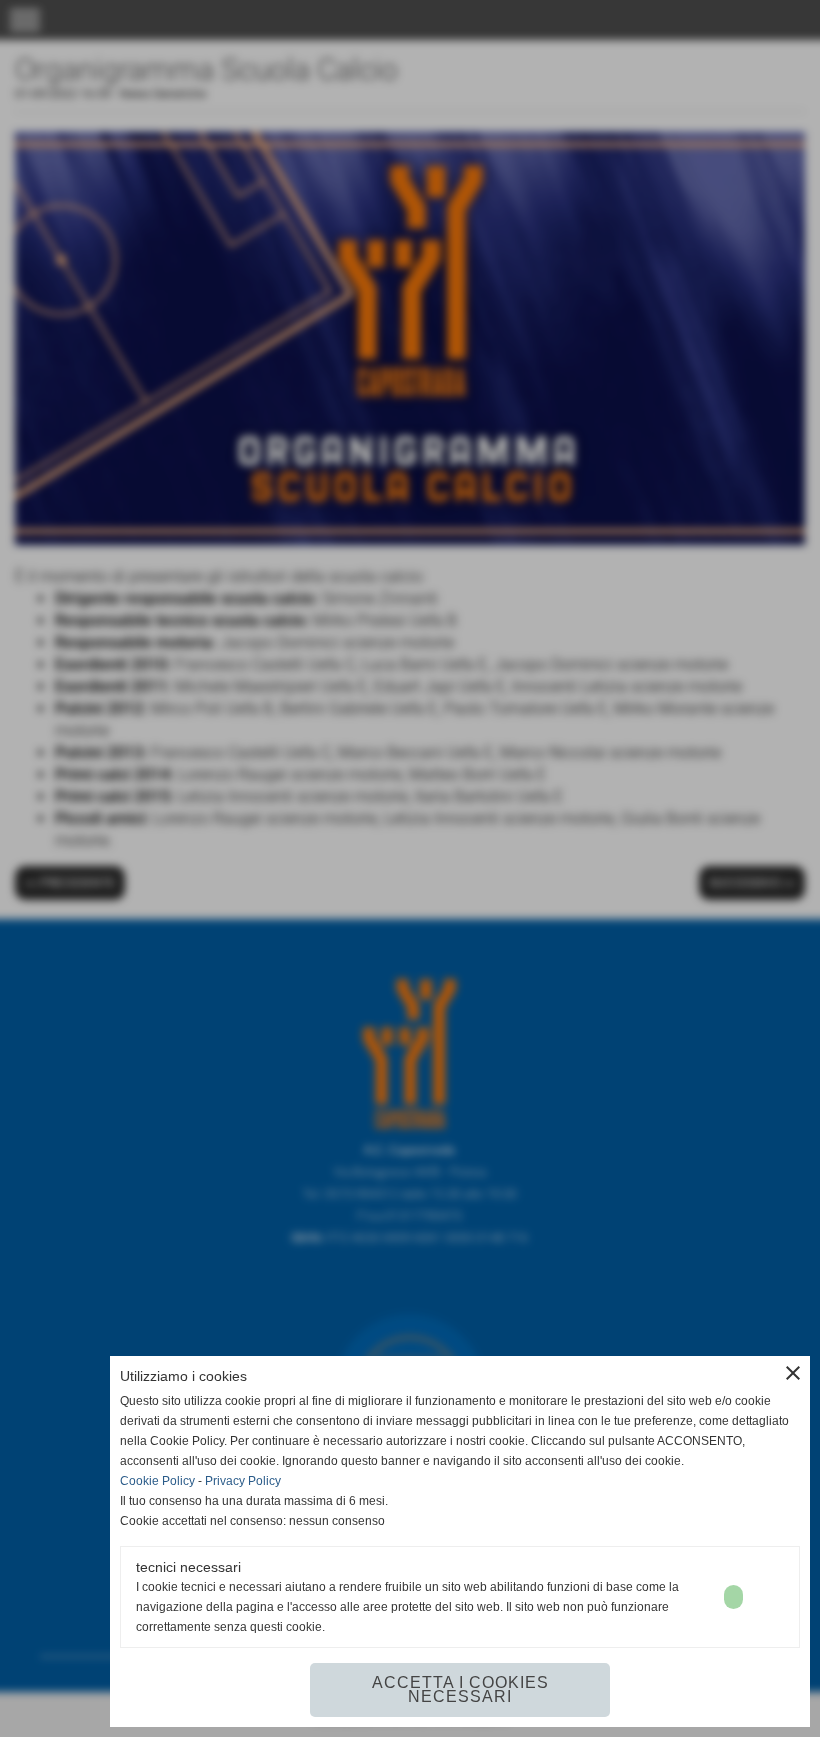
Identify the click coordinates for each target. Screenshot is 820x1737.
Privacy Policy (243, 1481)
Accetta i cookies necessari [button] (460, 1689)
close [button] (793, 1373)
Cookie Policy (157, 1481)
